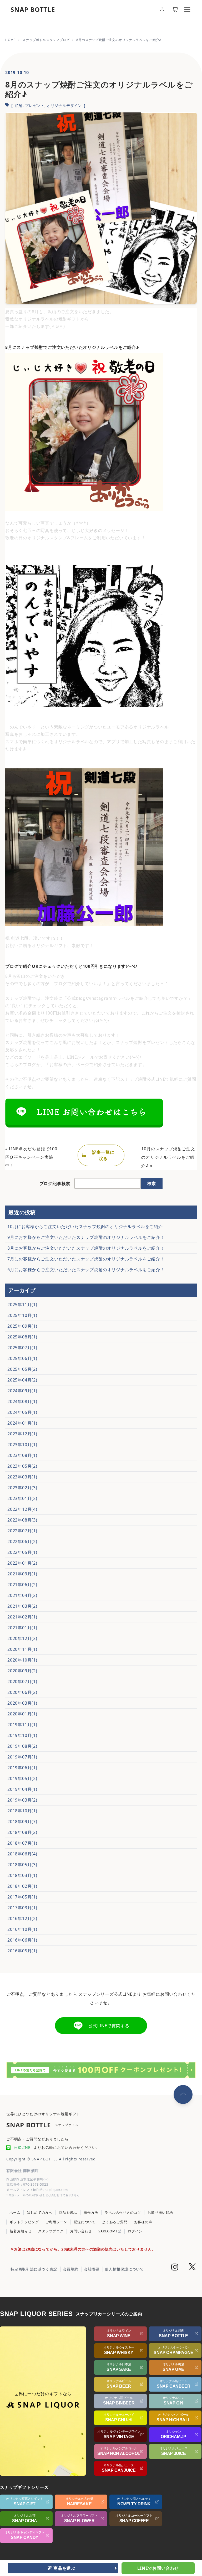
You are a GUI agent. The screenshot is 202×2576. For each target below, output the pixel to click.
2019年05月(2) (22, 1778)
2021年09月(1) (22, 1574)
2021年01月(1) (22, 1628)
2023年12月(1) (22, 1434)
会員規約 (71, 2269)
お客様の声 (143, 2222)
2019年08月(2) (22, 1746)
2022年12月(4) (22, 1509)
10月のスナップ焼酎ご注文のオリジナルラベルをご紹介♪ (168, 1157)
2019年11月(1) (22, 1725)
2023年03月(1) (22, 1477)
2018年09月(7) (22, 1822)
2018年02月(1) (22, 1886)
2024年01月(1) (22, 1423)
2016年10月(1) (22, 1929)
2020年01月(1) (22, 1714)
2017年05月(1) (22, 1897)
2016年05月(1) (22, 1951)
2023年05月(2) (22, 1466)
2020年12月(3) (22, 1638)
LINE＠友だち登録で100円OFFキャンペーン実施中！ (31, 1157)
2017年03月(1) (22, 1908)
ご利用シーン (56, 2222)
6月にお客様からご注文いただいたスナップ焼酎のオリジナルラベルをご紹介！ (86, 1270)
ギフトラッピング (24, 2222)
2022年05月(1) (22, 1552)
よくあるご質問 (115, 2222)
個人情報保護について (124, 2269)
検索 (151, 1183)
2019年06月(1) (22, 1768)
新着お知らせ (21, 2231)
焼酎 (19, 105)
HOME (10, 40)
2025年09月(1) (22, 1326)
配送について (85, 2222)
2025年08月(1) (22, 1337)
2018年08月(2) (22, 1832)
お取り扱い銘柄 (160, 2212)
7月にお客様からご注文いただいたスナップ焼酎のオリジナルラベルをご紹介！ (86, 1259)
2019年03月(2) (22, 1800)
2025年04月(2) (22, 1380)
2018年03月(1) (22, 1875)
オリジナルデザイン (64, 105)
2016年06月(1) (22, 1940)
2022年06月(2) (22, 1542)
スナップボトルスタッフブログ (46, 40)
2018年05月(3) (22, 1865)
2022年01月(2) (22, 1563)
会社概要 (92, 2269)
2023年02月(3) (22, 1488)
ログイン (135, 2231)
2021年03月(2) (22, 1606)
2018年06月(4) (22, 1854)
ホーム (15, 2212)
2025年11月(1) (22, 1305)
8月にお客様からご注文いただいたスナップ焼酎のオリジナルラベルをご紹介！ (86, 1248)
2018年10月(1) (22, 1811)
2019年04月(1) (22, 1789)
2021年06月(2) (22, 1585)
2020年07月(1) (22, 1682)
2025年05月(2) (22, 1369)
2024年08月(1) (22, 1401)
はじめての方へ (40, 2212)
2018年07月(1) (22, 1843)
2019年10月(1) (22, 1735)
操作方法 (91, 2212)
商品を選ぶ (68, 2212)
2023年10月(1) (22, 1445)
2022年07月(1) (22, 1531)
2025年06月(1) (22, 1358)
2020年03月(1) (22, 1703)
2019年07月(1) (22, 1757)
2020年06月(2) (22, 1692)
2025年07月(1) (22, 1348)
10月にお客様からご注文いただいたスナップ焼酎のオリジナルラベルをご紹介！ (87, 1227)
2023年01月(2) (22, 1498)
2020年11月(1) (22, 1649)
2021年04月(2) (22, 1595)
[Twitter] (192, 2268)
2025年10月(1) (22, 1315)
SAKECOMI (108, 2231)
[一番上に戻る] (183, 2094)
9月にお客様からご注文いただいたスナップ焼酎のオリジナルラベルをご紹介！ (86, 1237)
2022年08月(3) (22, 1520)
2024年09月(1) (22, 1391)
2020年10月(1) (22, 1660)
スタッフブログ (51, 2231)
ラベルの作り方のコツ (123, 2212)
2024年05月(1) (22, 1412)
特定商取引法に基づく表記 (34, 2269)
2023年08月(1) (22, 1455)
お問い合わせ (81, 2231)
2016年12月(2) (22, 1918)
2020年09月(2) (22, 1671)
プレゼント (35, 105)
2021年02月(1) (22, 1617)
